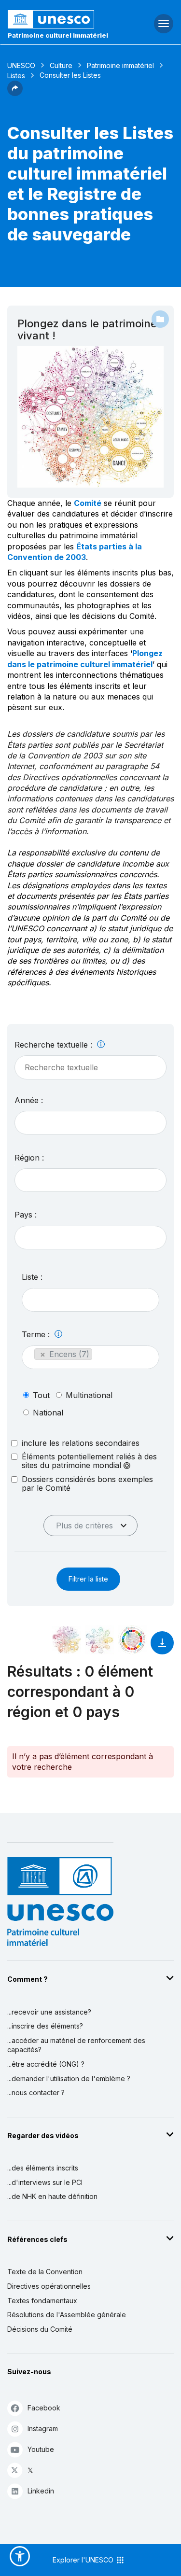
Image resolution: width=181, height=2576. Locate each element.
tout (41, 1395)
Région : (29, 1158)
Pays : (26, 1215)
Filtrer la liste (88, 1579)
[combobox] (90, 1123)
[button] (15, 93)
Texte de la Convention (45, 2272)
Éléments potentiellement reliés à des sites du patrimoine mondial (89, 1461)
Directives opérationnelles (49, 2286)
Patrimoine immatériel (120, 65)
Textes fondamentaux (42, 2301)
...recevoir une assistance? (49, 2012)
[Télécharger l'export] (162, 1647)
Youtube (41, 2449)
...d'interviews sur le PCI (45, 2182)
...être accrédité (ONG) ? (46, 2064)
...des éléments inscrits (43, 2168)
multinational (89, 1395)
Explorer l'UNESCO (84, 2560)
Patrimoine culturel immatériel (58, 35)
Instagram (43, 2429)
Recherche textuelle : (55, 1045)
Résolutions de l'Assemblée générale (67, 2315)
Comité (88, 503)
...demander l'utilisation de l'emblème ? (69, 2079)
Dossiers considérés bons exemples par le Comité (87, 1484)
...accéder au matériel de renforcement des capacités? (76, 2045)
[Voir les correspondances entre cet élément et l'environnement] (99, 1640)
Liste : (32, 1277)
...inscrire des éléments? (45, 2026)
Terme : (37, 1334)
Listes (16, 76)
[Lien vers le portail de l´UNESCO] (61, 19)
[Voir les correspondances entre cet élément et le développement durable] (132, 1640)
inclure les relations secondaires (81, 1443)
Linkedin (41, 2491)
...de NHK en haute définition (52, 2196)
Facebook (44, 2408)
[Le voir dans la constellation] (67, 1640)
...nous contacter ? (36, 2093)
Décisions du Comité (40, 2329)
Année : (29, 1100)
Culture (61, 65)
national (48, 1413)
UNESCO (21, 65)
